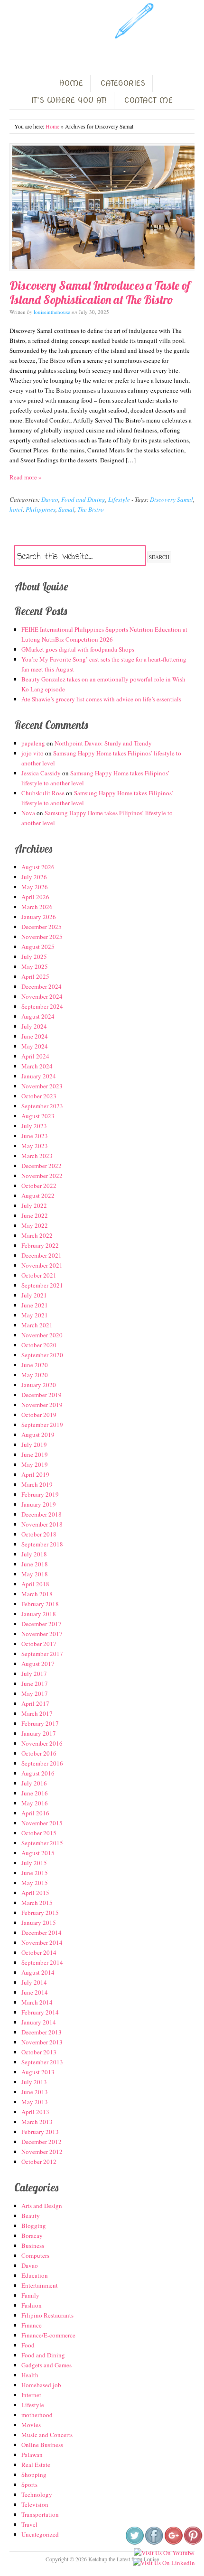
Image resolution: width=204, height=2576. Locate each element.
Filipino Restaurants (47, 2315)
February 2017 (40, 1723)
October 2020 (39, 1345)
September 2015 (42, 1843)
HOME (71, 83)
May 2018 (35, 1574)
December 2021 (42, 1255)
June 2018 (35, 1564)
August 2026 (38, 867)
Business (33, 2245)
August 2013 (38, 2072)
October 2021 (39, 1275)
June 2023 (35, 1136)
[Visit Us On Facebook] (154, 2543)
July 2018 (34, 1554)
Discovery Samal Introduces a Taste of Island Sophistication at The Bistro (100, 292)
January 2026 (39, 917)
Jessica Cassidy (41, 773)
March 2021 (37, 1325)
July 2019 (34, 1444)
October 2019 (39, 1415)
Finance (32, 2325)
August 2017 (38, 1664)
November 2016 (42, 1743)
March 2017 (37, 1713)
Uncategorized (40, 2534)
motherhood (37, 2415)
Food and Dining (83, 499)
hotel (16, 509)
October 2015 (39, 1833)
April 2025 (35, 976)
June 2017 (35, 1684)
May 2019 (35, 1464)
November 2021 (42, 1265)
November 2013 (42, 2042)
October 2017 (39, 1644)
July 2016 (34, 1783)
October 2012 (39, 2162)
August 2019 (38, 1435)
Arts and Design (42, 2206)
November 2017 (42, 1634)
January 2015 (39, 1923)
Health (30, 2375)
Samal (66, 509)
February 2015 (40, 1913)
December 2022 (42, 1166)
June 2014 (35, 1992)
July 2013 (34, 2082)
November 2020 (42, 1335)
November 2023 (42, 1086)
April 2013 (35, 2112)
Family (30, 2295)
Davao (50, 499)
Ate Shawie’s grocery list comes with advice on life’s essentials (101, 699)
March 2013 (37, 2122)
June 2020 (35, 1365)
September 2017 (42, 1654)
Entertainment (40, 2285)
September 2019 (42, 1425)
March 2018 (37, 1594)
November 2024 (42, 996)
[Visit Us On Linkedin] (164, 2563)
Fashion (32, 2305)
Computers (35, 2255)
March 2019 (37, 1484)
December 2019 (42, 1395)
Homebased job (41, 2385)
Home (52, 126)
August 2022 (38, 1196)
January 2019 (39, 1504)
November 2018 (42, 1524)
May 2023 (35, 1146)
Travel (29, 2524)
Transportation (40, 2514)
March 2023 (37, 1156)
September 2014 (42, 1962)
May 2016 (35, 1803)
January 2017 (39, 1733)
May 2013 (35, 2102)
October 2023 (39, 1096)
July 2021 (34, 1295)
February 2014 (40, 2012)
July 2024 (34, 1026)
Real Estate (36, 2465)
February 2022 (40, 1245)
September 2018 (42, 1544)
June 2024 (35, 1036)
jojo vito (32, 753)
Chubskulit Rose (43, 793)
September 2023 (42, 1106)
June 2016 (35, 1793)
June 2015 (35, 1873)
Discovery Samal (172, 499)
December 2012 (42, 2142)
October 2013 (39, 2052)
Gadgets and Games (46, 2365)
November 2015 (42, 1823)
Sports (29, 2484)
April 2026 (35, 897)
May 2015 (35, 1883)
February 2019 (40, 1494)
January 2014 (39, 2022)
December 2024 (42, 986)
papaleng (33, 743)
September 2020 (42, 1355)
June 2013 (35, 2092)
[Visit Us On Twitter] (134, 2543)
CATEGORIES (123, 83)
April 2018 (35, 1584)
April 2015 (35, 1893)
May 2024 (35, 1046)
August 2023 (38, 1116)
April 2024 (35, 1056)
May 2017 (35, 1693)
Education (35, 2275)
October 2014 (39, 1952)
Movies (31, 2425)
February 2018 (40, 1604)
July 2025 (34, 957)
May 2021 (35, 1315)
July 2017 (34, 1674)
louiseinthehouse (52, 312)
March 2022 (37, 1235)
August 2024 (38, 1016)
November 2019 (42, 1405)
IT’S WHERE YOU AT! (69, 100)
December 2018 (42, 1514)
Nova (28, 813)
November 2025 (42, 937)
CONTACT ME (148, 100)
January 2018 (39, 1614)
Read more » (26, 477)
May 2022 (35, 1225)
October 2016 (39, 1753)
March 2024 (37, 1066)
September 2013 (42, 2062)
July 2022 (34, 1205)
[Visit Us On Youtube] (164, 2553)
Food (28, 2345)
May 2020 (35, 1375)
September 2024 (42, 1006)
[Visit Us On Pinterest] (193, 2543)
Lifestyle (119, 499)
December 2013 (42, 2032)
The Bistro (91, 509)
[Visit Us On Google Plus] (173, 2543)
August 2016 (38, 1773)
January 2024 (39, 1076)
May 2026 (35, 887)
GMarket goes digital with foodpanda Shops (78, 649)
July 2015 (34, 1863)
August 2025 (38, 947)
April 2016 (35, 1813)
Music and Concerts (47, 2435)
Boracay (32, 2236)
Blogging (34, 2226)
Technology (37, 2494)
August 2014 (38, 1972)
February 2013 (40, 2132)
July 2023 (34, 1126)
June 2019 (35, 1454)
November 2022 (42, 1176)
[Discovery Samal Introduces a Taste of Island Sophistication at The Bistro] (102, 207)
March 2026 (37, 907)
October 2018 (39, 1534)
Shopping (34, 2475)
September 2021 (42, 1285)
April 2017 (35, 1703)
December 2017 (42, 1624)
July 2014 (34, 1982)
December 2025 (42, 927)
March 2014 (37, 2002)
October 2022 (39, 1186)
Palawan (32, 2455)
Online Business (42, 2445)
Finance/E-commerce (48, 2335)
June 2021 (35, 1305)
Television (35, 2504)
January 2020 (39, 1385)
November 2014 (42, 1942)
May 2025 (35, 966)
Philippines (41, 509)
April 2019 (35, 1474)
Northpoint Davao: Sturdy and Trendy (103, 743)
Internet (31, 2395)
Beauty (31, 2216)
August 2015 (38, 1853)
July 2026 (34, 877)
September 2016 (42, 1763)
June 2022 (35, 1215)
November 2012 (42, 2152)
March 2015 (37, 1903)
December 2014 (42, 1932)
